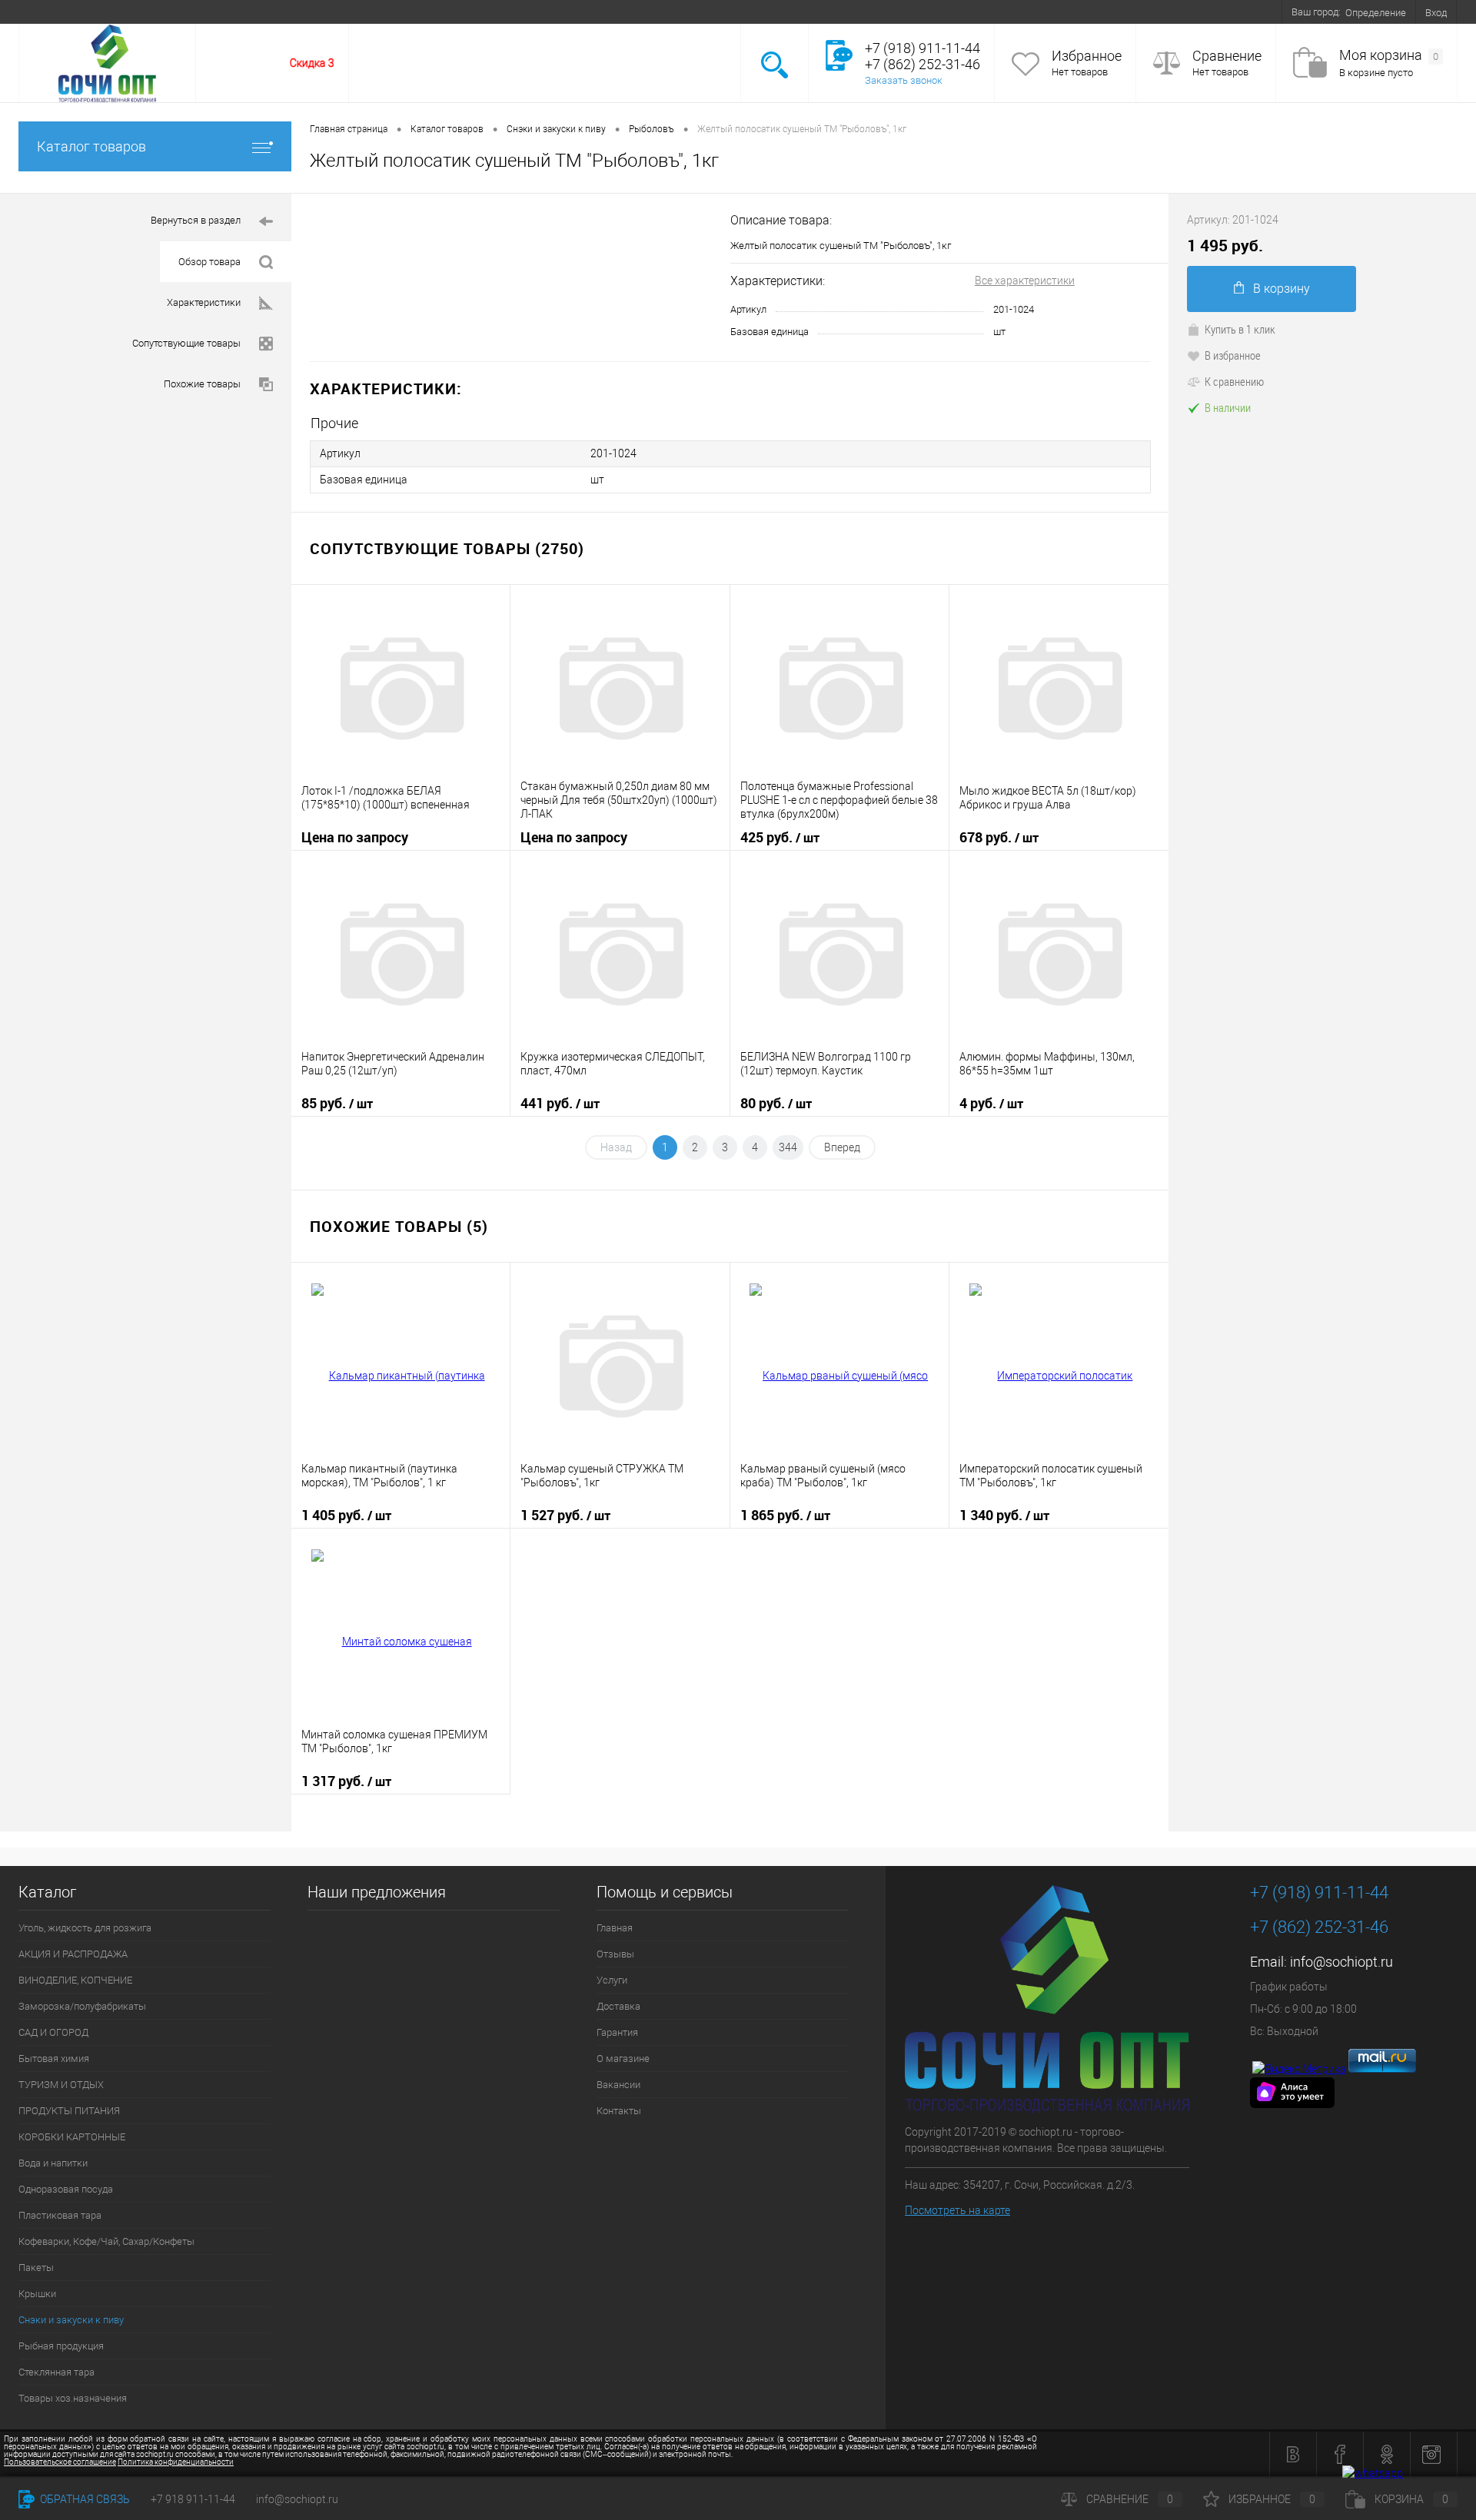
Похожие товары (202, 384)
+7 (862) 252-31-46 (1319, 1927)
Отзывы (100, 12)
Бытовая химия (54, 2058)
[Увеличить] (511, 278)
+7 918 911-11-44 (193, 2499)
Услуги (150, 12)
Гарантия (263, 12)
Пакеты (36, 2268)
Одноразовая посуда (66, 2189)
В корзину (1282, 289)
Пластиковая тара (60, 2215)
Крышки (37, 2294)
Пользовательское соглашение (60, 2462)
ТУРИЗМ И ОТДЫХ (61, 2085)
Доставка (204, 12)
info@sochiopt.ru (1341, 1962)
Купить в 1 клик (1240, 329)
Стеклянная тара (57, 2372)
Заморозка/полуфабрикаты (82, 2006)
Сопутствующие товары (186, 343)
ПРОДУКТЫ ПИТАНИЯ (69, 2111)
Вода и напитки (53, 2163)
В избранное (1233, 355)
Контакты (448, 12)
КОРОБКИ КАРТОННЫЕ (72, 2137)
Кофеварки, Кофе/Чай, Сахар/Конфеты (106, 2241)
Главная (46, 12)
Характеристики (204, 302)
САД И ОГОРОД (53, 2032)
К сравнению (1234, 381)
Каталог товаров (91, 146)
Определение (1376, 13)
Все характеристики (1025, 281)
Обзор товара (209, 262)
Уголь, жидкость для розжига (85, 1928)
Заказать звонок (904, 80)
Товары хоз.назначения (73, 2398)
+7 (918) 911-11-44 (1319, 1892)
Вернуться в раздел (196, 220)
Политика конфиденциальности (176, 2462)
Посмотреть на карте (957, 2210)
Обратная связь (84, 2499)
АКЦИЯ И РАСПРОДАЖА (73, 1954)
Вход (1436, 13)
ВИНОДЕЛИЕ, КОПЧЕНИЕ (75, 1980)
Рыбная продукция (61, 2346)
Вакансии (388, 12)
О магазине (326, 12)
